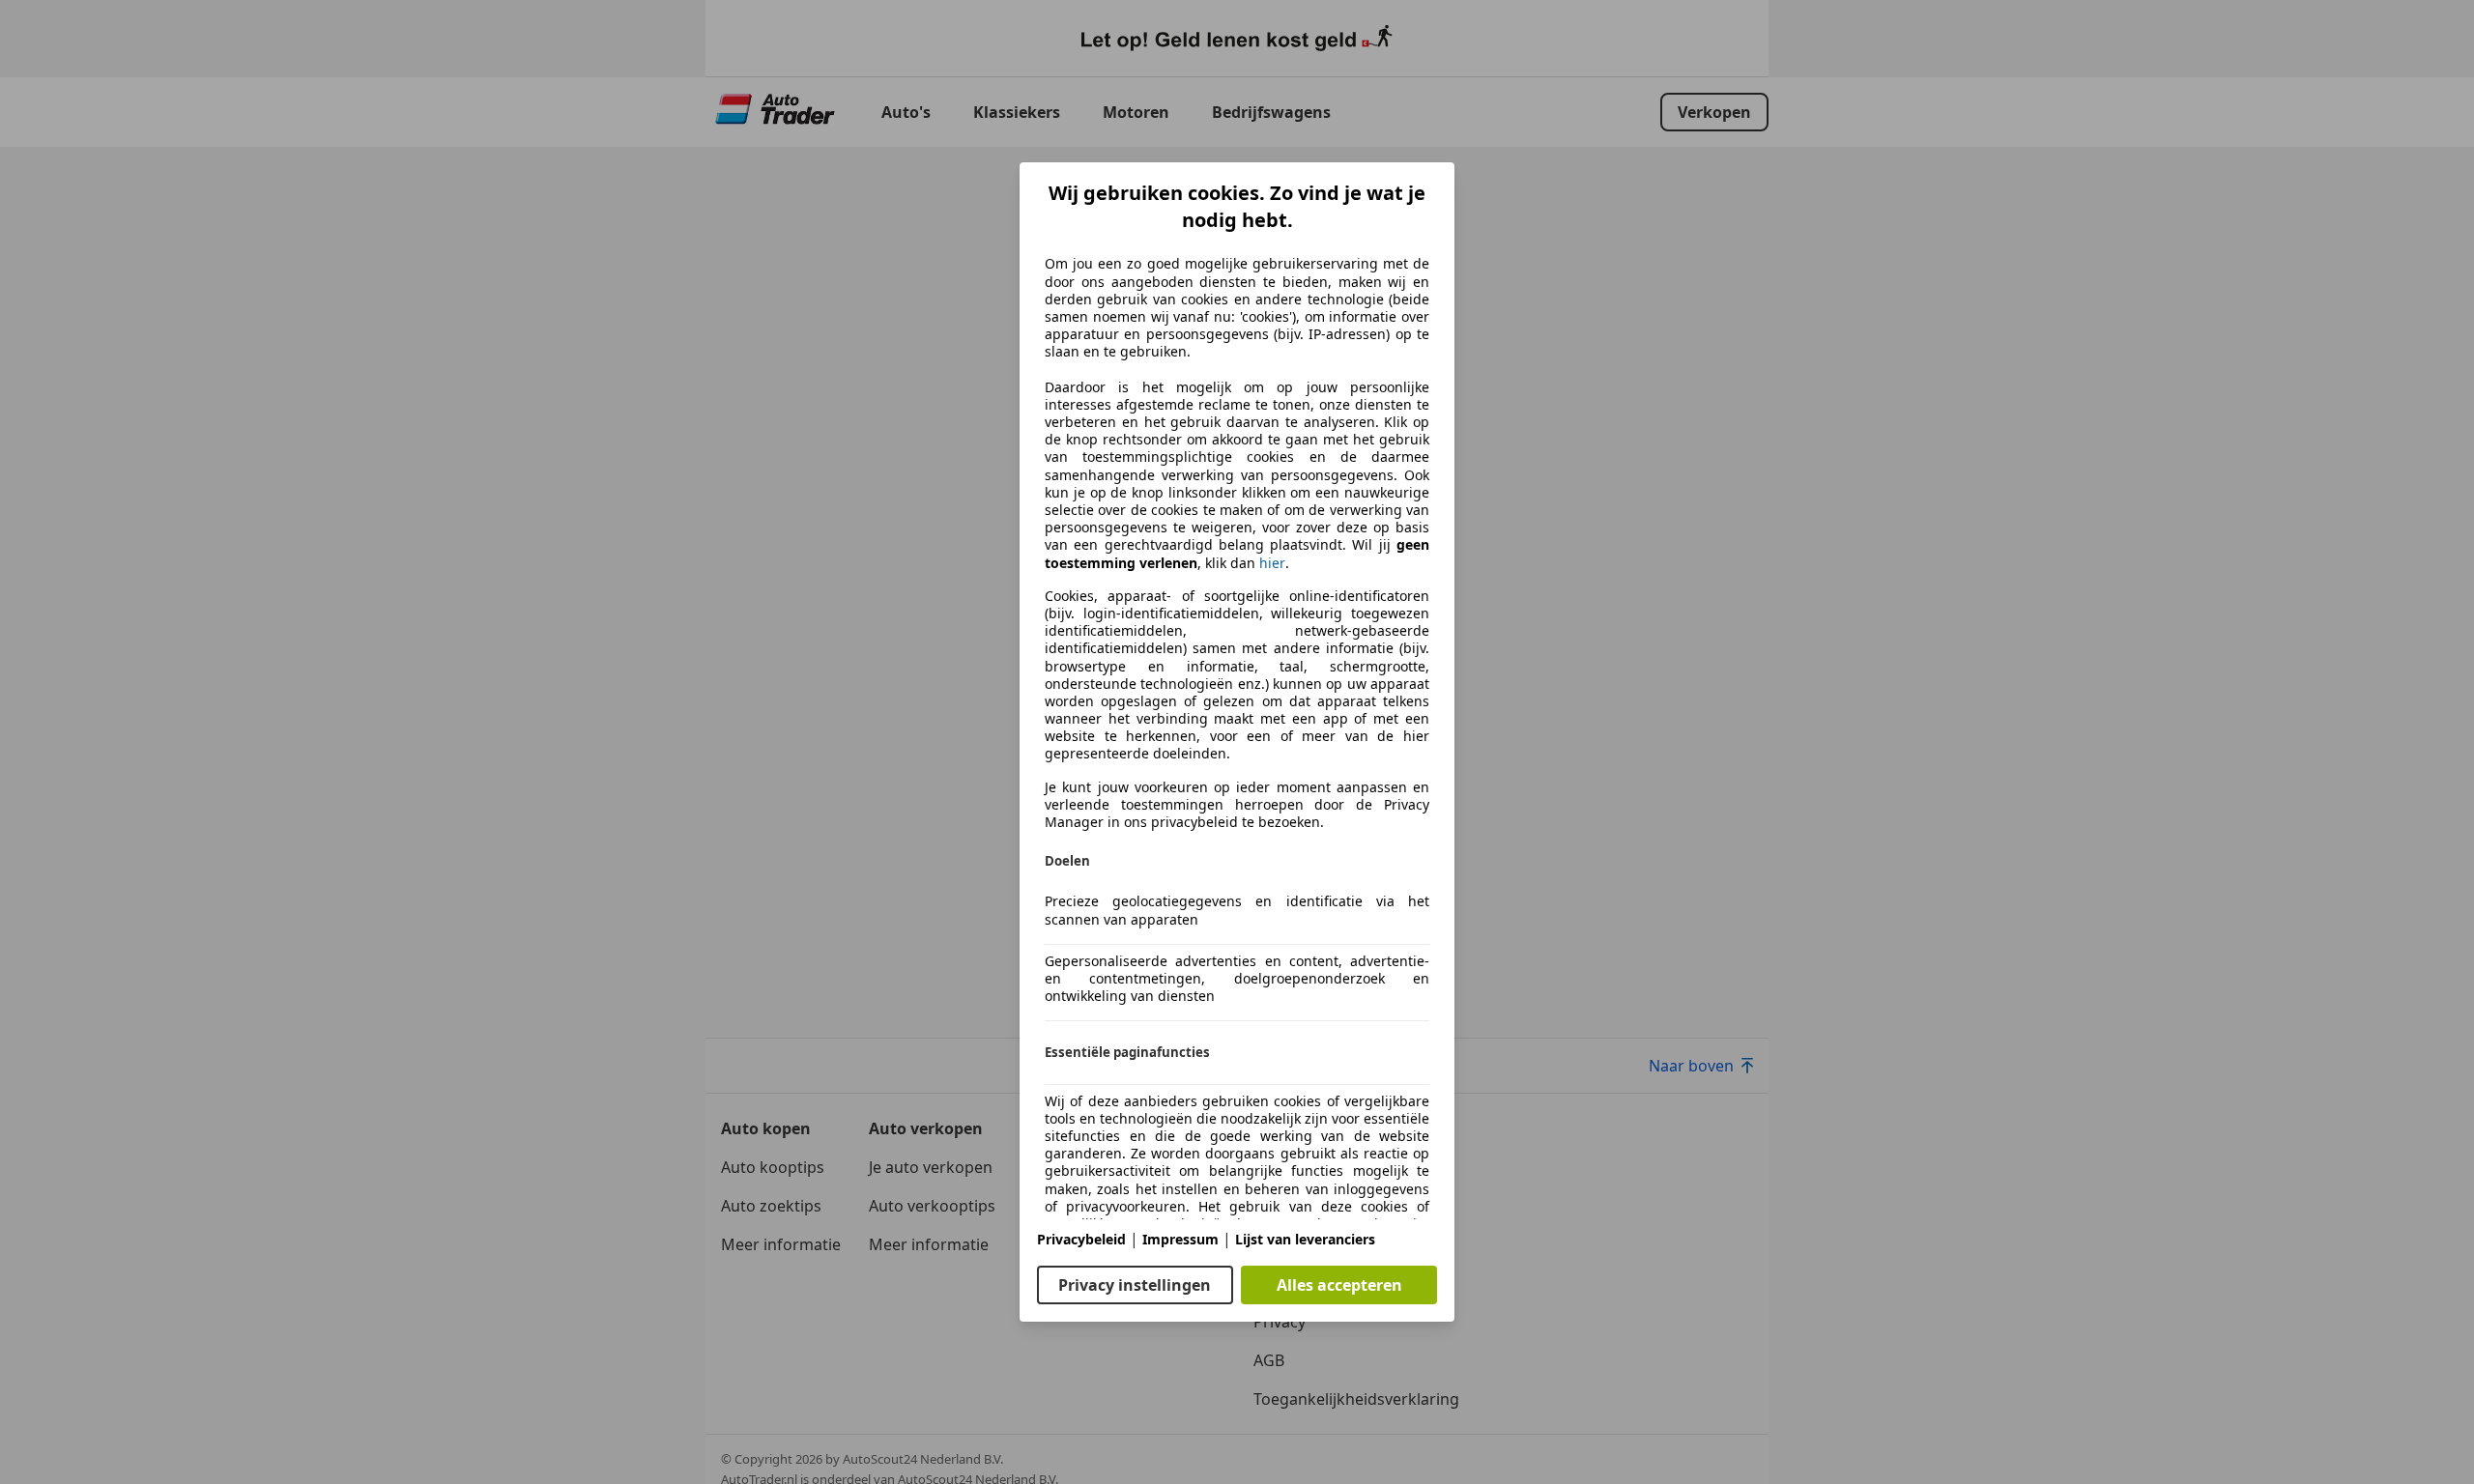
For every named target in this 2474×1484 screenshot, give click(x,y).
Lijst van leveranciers (1305, 1239)
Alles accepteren (1339, 1285)
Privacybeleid (1081, 1239)
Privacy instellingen (1135, 1285)
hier (1272, 563)
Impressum (1180, 1239)
